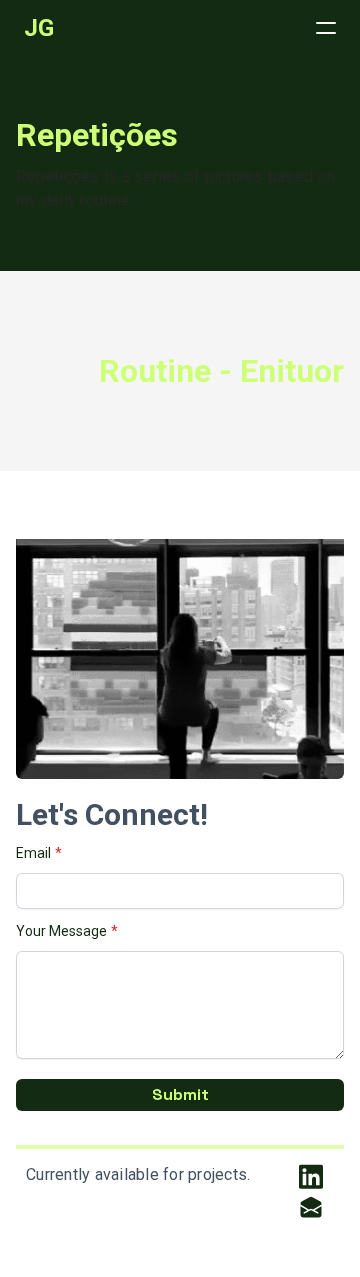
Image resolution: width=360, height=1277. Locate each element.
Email (33, 853)
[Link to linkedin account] (311, 1176)
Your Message (61, 931)
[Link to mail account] (311, 1207)
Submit (180, 1094)
